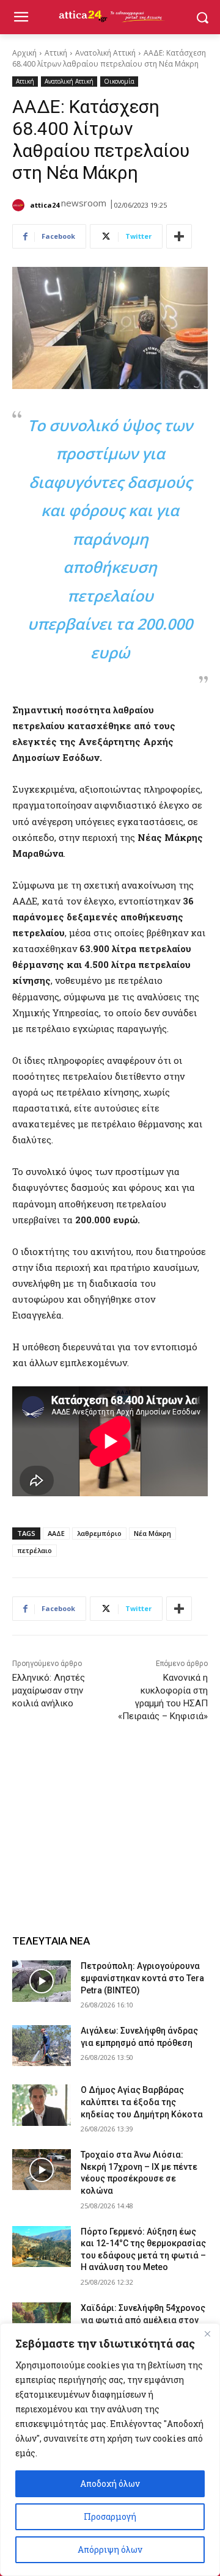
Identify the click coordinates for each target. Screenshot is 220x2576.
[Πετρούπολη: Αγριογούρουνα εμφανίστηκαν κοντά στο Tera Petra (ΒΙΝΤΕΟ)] (42, 1981)
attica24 (45, 205)
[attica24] (20, 205)
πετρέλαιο (35, 1550)
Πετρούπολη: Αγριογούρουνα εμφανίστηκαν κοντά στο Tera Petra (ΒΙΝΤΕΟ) (142, 1978)
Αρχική (24, 53)
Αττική (56, 53)
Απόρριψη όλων (110, 2549)
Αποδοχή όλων (110, 2483)
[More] (179, 236)
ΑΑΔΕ (56, 1533)
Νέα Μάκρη (152, 1533)
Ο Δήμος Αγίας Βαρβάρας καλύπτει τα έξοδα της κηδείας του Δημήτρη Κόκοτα (142, 2102)
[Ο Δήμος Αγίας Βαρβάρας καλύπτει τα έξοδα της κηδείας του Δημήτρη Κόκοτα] (42, 2105)
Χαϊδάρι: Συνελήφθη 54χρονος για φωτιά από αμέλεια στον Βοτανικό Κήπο (143, 2320)
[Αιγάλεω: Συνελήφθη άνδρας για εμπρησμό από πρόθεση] (42, 2046)
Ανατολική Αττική (105, 53)
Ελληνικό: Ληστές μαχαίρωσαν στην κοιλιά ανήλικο (49, 1690)
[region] (110, 2450)
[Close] (207, 2334)
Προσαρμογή (110, 2516)
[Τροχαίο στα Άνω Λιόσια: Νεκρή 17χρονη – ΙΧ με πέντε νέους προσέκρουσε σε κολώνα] (42, 2170)
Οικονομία (119, 81)
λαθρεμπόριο (99, 1533)
